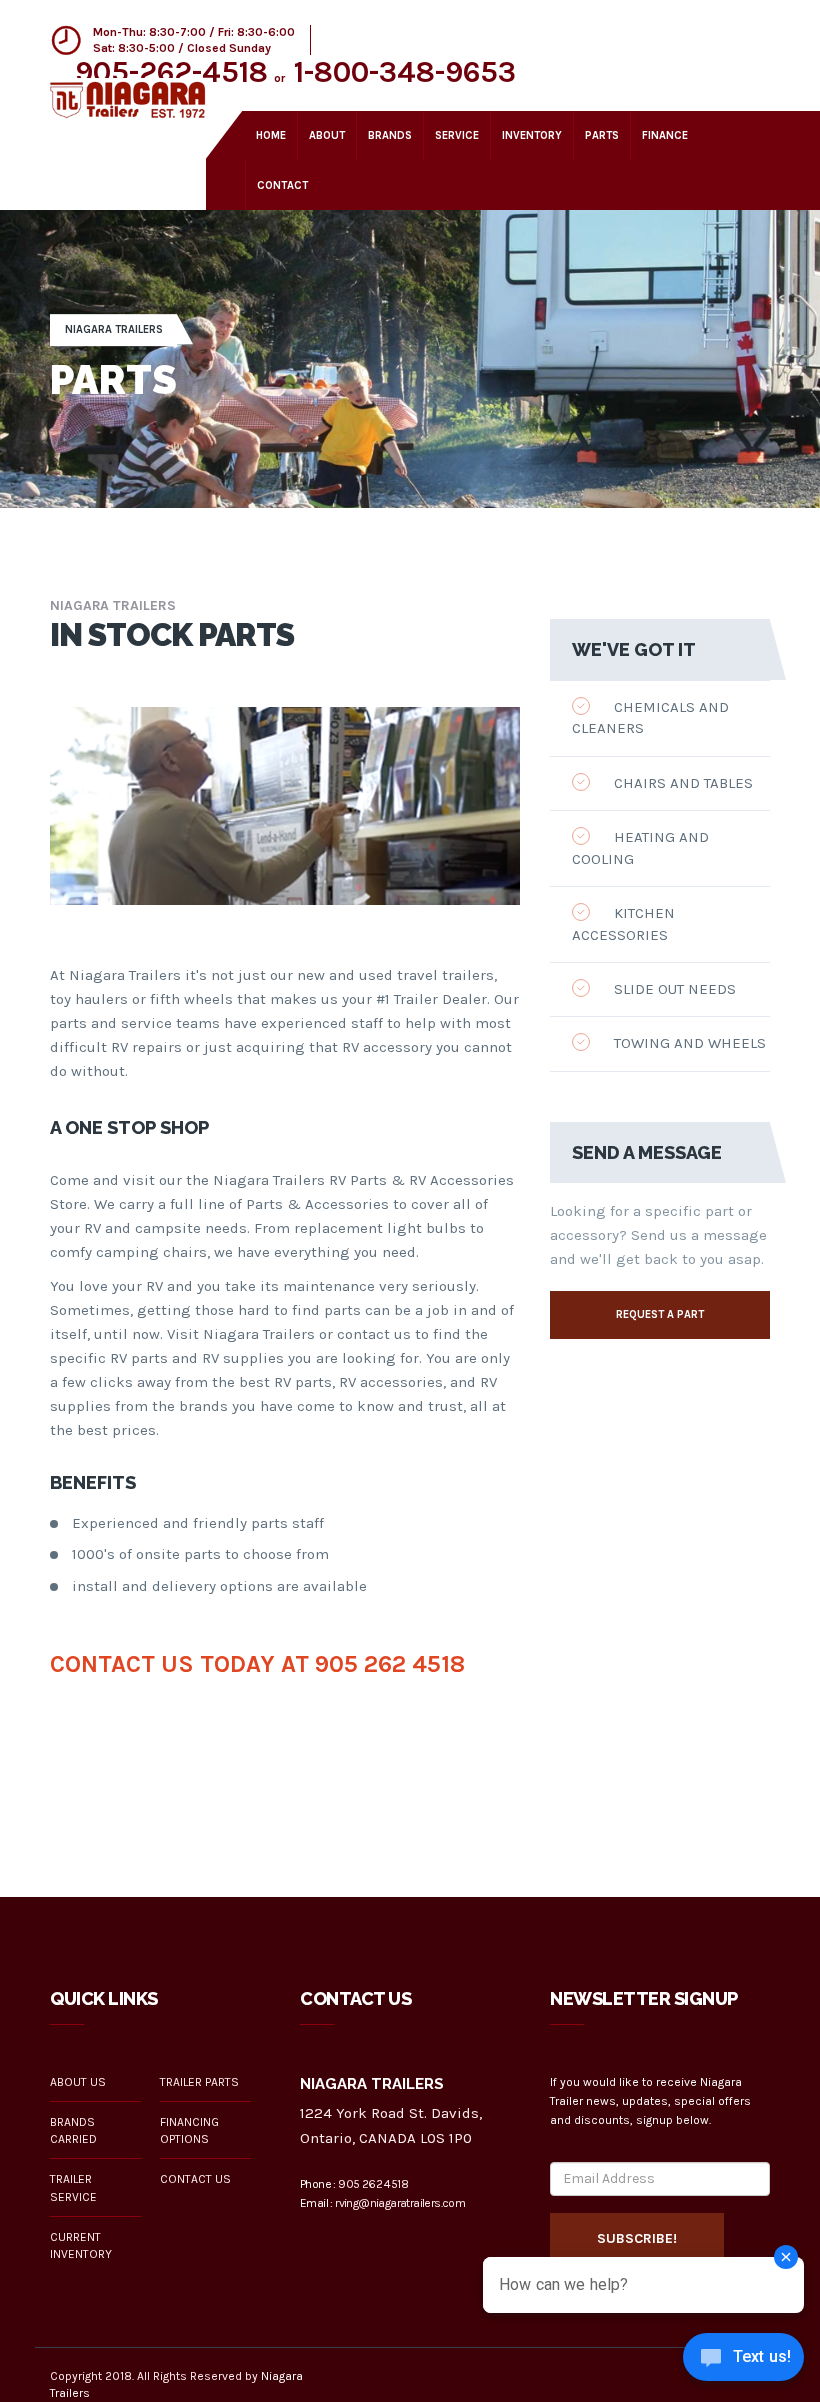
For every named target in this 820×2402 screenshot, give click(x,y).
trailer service (73, 2187)
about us (78, 2082)
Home (271, 135)
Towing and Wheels (688, 1043)
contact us (195, 2179)
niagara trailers (114, 330)
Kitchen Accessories (623, 923)
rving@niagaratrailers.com (400, 2203)
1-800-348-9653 (405, 72)
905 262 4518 (390, 1664)
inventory (532, 135)
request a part (660, 1314)
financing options (189, 2130)
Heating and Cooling (640, 847)
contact (282, 185)
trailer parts (199, 2082)
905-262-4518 (171, 72)
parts (602, 135)
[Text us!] (743, 2361)
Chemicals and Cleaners (650, 717)
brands (390, 135)
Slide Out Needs (673, 989)
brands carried (73, 2130)
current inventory (81, 2245)
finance (665, 135)
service (457, 135)
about (327, 135)
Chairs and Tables (681, 783)
